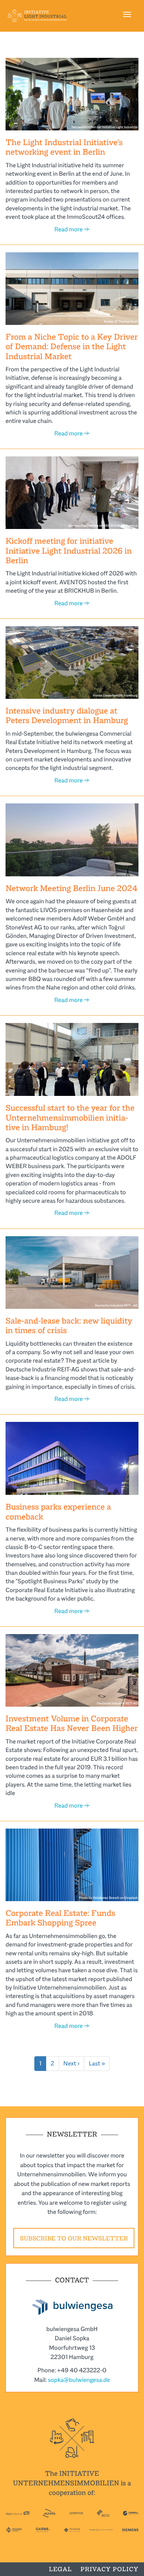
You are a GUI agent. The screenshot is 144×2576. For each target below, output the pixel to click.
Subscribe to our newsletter (74, 2238)
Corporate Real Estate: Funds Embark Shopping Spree (60, 1918)
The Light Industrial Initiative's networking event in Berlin (64, 147)
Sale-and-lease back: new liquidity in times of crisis (69, 1326)
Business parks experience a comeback (58, 1512)
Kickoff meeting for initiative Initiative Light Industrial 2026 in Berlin (69, 551)
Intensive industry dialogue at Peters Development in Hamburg (67, 716)
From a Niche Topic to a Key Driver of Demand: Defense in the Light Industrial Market (72, 347)
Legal (60, 2569)
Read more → (72, 229)
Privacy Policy (109, 2569)
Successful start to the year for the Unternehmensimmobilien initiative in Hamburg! (70, 1118)
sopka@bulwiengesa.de (79, 2380)
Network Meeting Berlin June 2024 (71, 888)
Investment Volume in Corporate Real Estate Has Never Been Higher (72, 1723)
